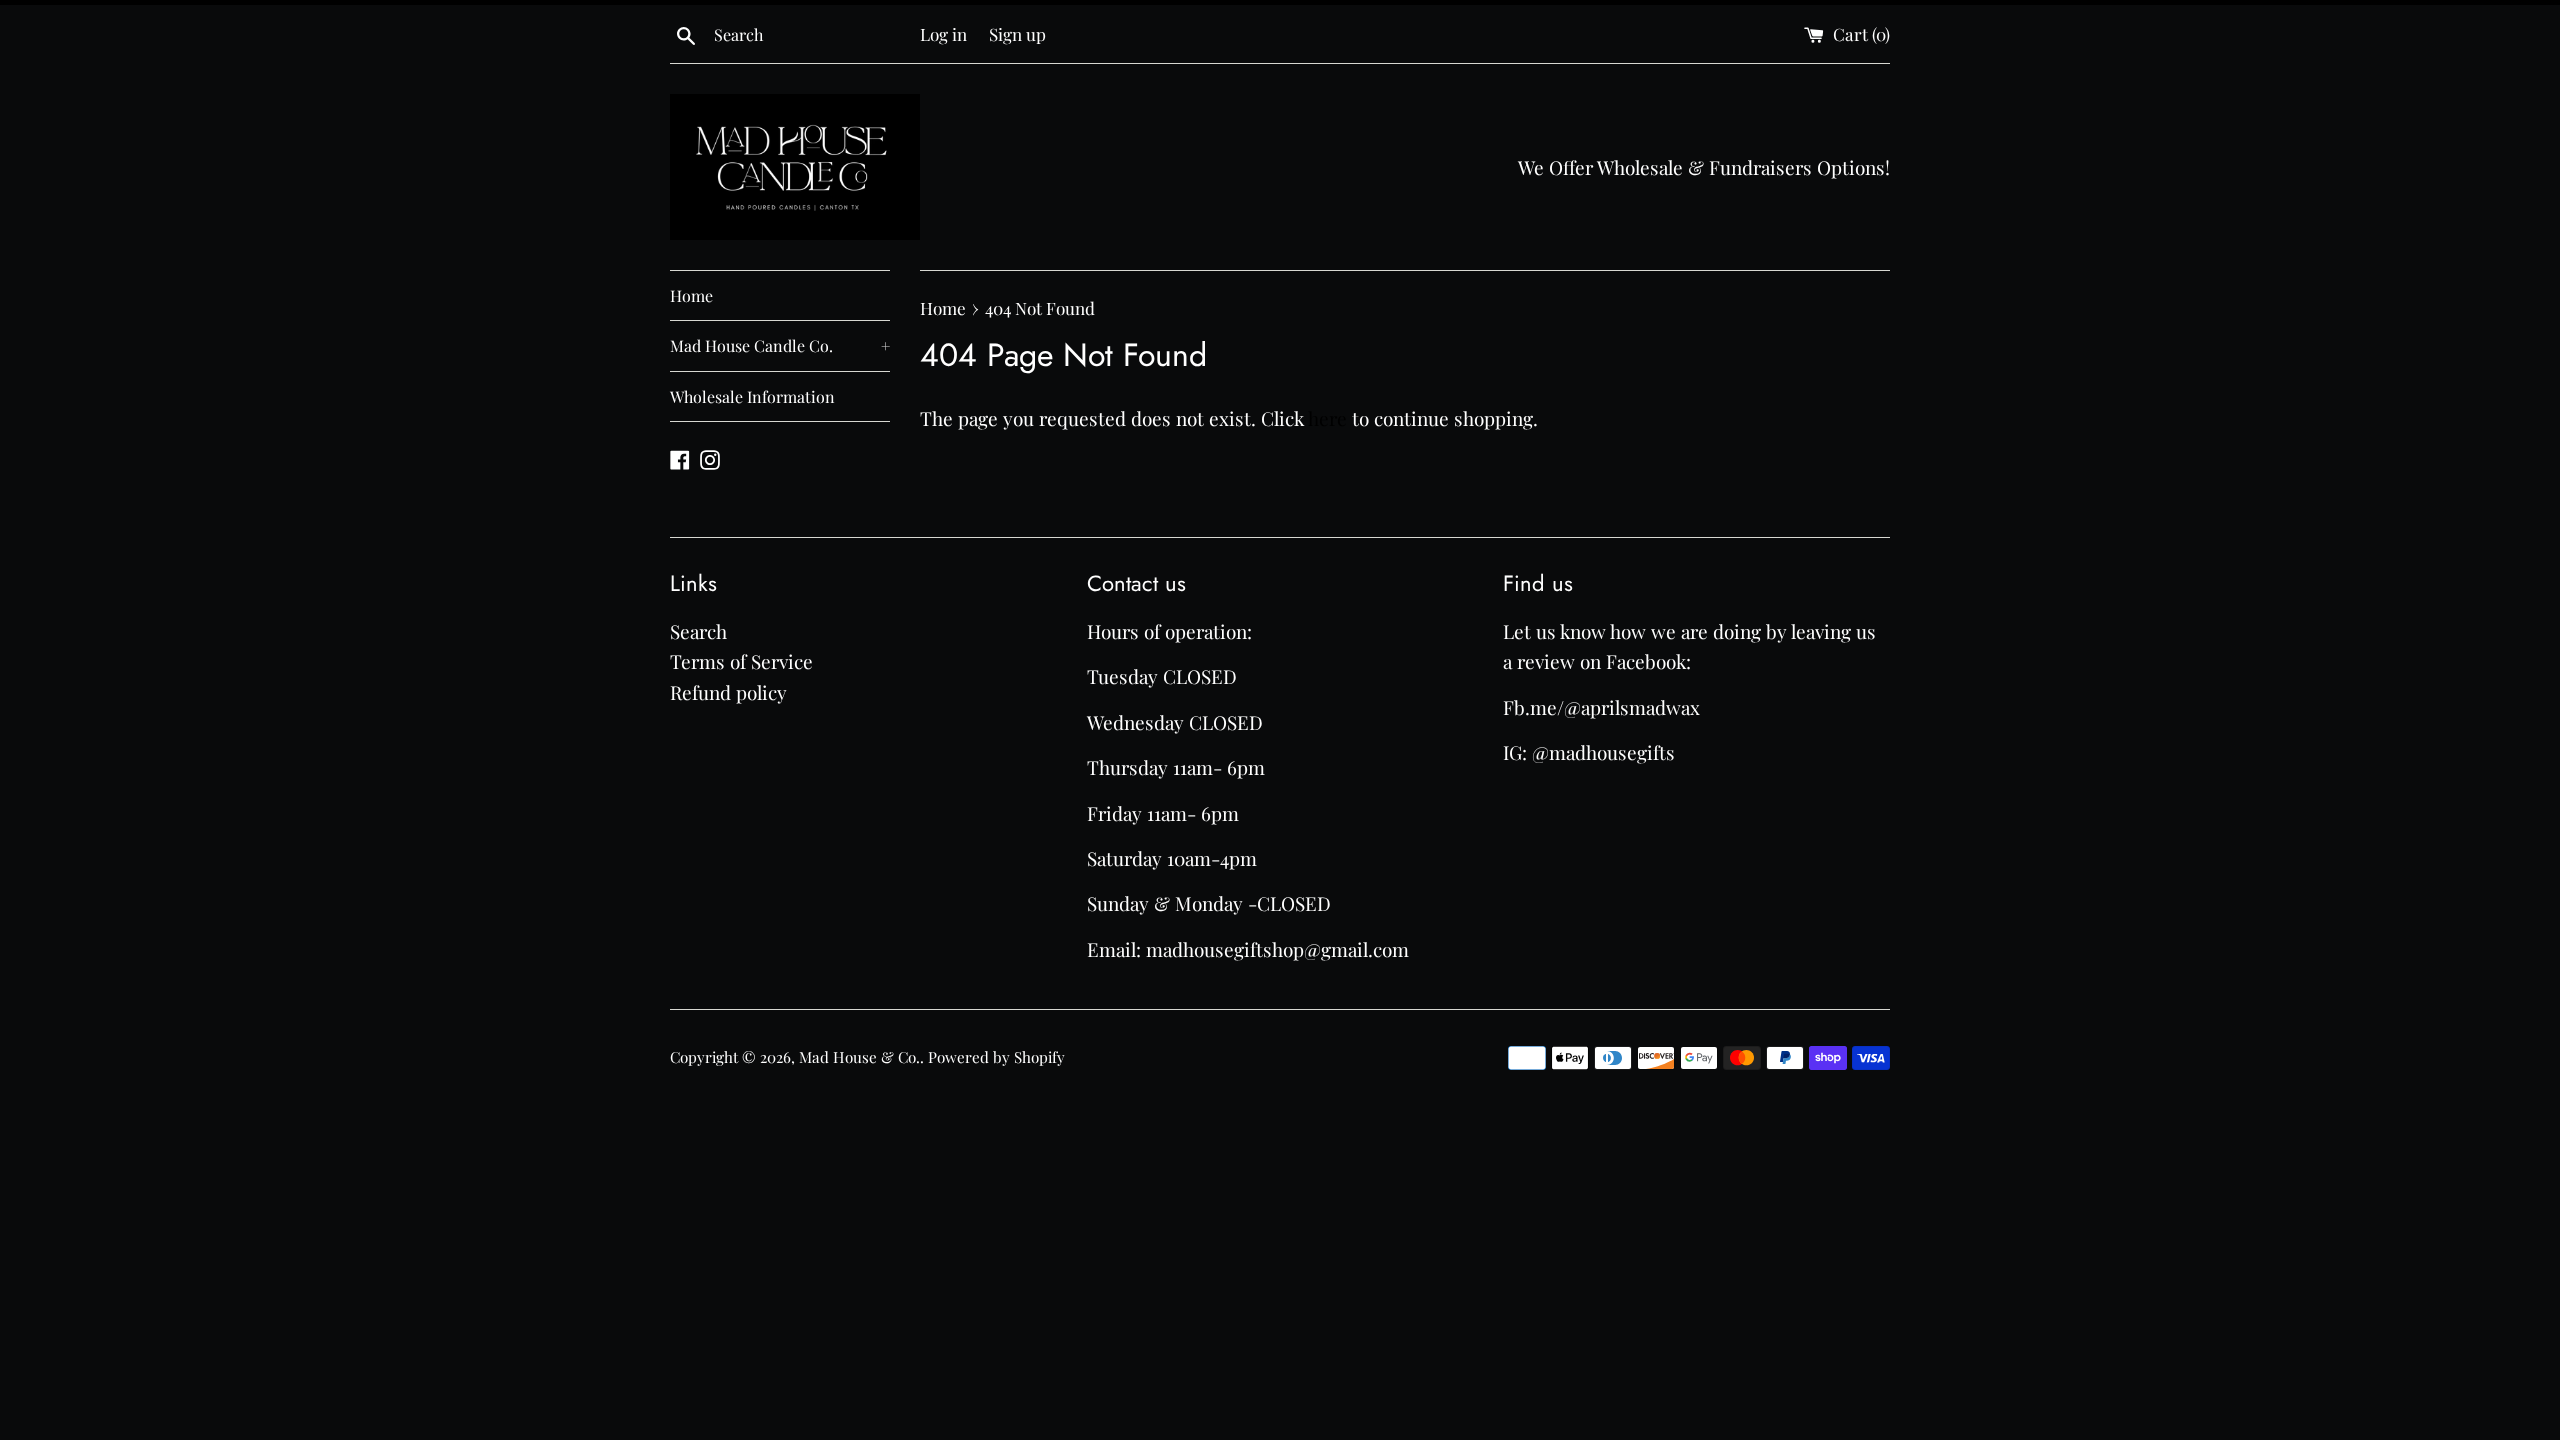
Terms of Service (741, 661)
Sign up (1017, 33)
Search (698, 631)
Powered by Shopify (996, 1057)
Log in (943, 33)
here (1327, 418)
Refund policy (728, 692)
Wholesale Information (752, 396)
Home (691, 295)
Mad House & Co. (859, 1057)
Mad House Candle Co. (780, 345)
